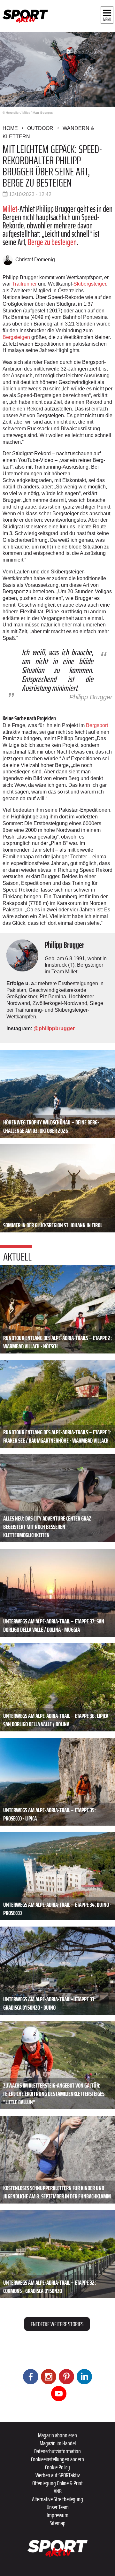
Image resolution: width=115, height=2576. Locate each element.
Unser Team (58, 2507)
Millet (10, 209)
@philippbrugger (54, 1028)
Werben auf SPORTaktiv (58, 2475)
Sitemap (58, 2523)
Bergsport (97, 725)
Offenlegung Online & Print (57, 2483)
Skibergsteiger (90, 284)
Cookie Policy (57, 2467)
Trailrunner (24, 284)
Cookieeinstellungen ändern (57, 2459)
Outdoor (40, 128)
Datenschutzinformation (57, 2451)
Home (10, 128)
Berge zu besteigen (52, 242)
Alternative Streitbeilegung (57, 2499)
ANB (58, 2491)
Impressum (57, 2515)
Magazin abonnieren (57, 2435)
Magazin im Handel (58, 2443)
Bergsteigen (16, 337)
